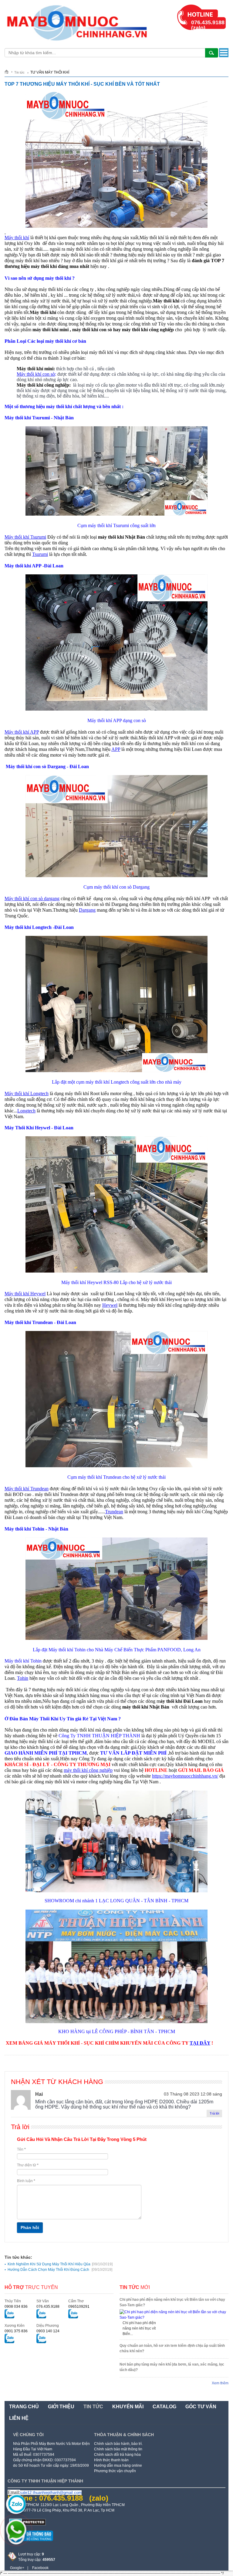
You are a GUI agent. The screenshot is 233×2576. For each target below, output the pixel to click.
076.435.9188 (48, 2307)
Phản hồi (30, 2228)
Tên (21, 2149)
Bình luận (26, 2181)
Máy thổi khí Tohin (23, 1661)
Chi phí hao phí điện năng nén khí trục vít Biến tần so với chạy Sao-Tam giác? (172, 2302)
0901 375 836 (16, 2331)
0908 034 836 (16, 2307)
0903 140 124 (48, 2331)
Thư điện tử (28, 2165)
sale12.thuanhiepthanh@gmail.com (51, 2493)
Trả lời (214, 2113)
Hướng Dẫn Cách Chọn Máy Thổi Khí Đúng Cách (60, 2270)
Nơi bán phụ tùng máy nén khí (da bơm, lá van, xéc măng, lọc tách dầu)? (172, 2367)
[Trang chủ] (9, 72)
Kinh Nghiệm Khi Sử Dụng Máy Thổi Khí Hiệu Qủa (60, 2264)
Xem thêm (220, 2383)
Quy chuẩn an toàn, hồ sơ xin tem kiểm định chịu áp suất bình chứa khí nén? (172, 2348)
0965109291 (79, 2307)
